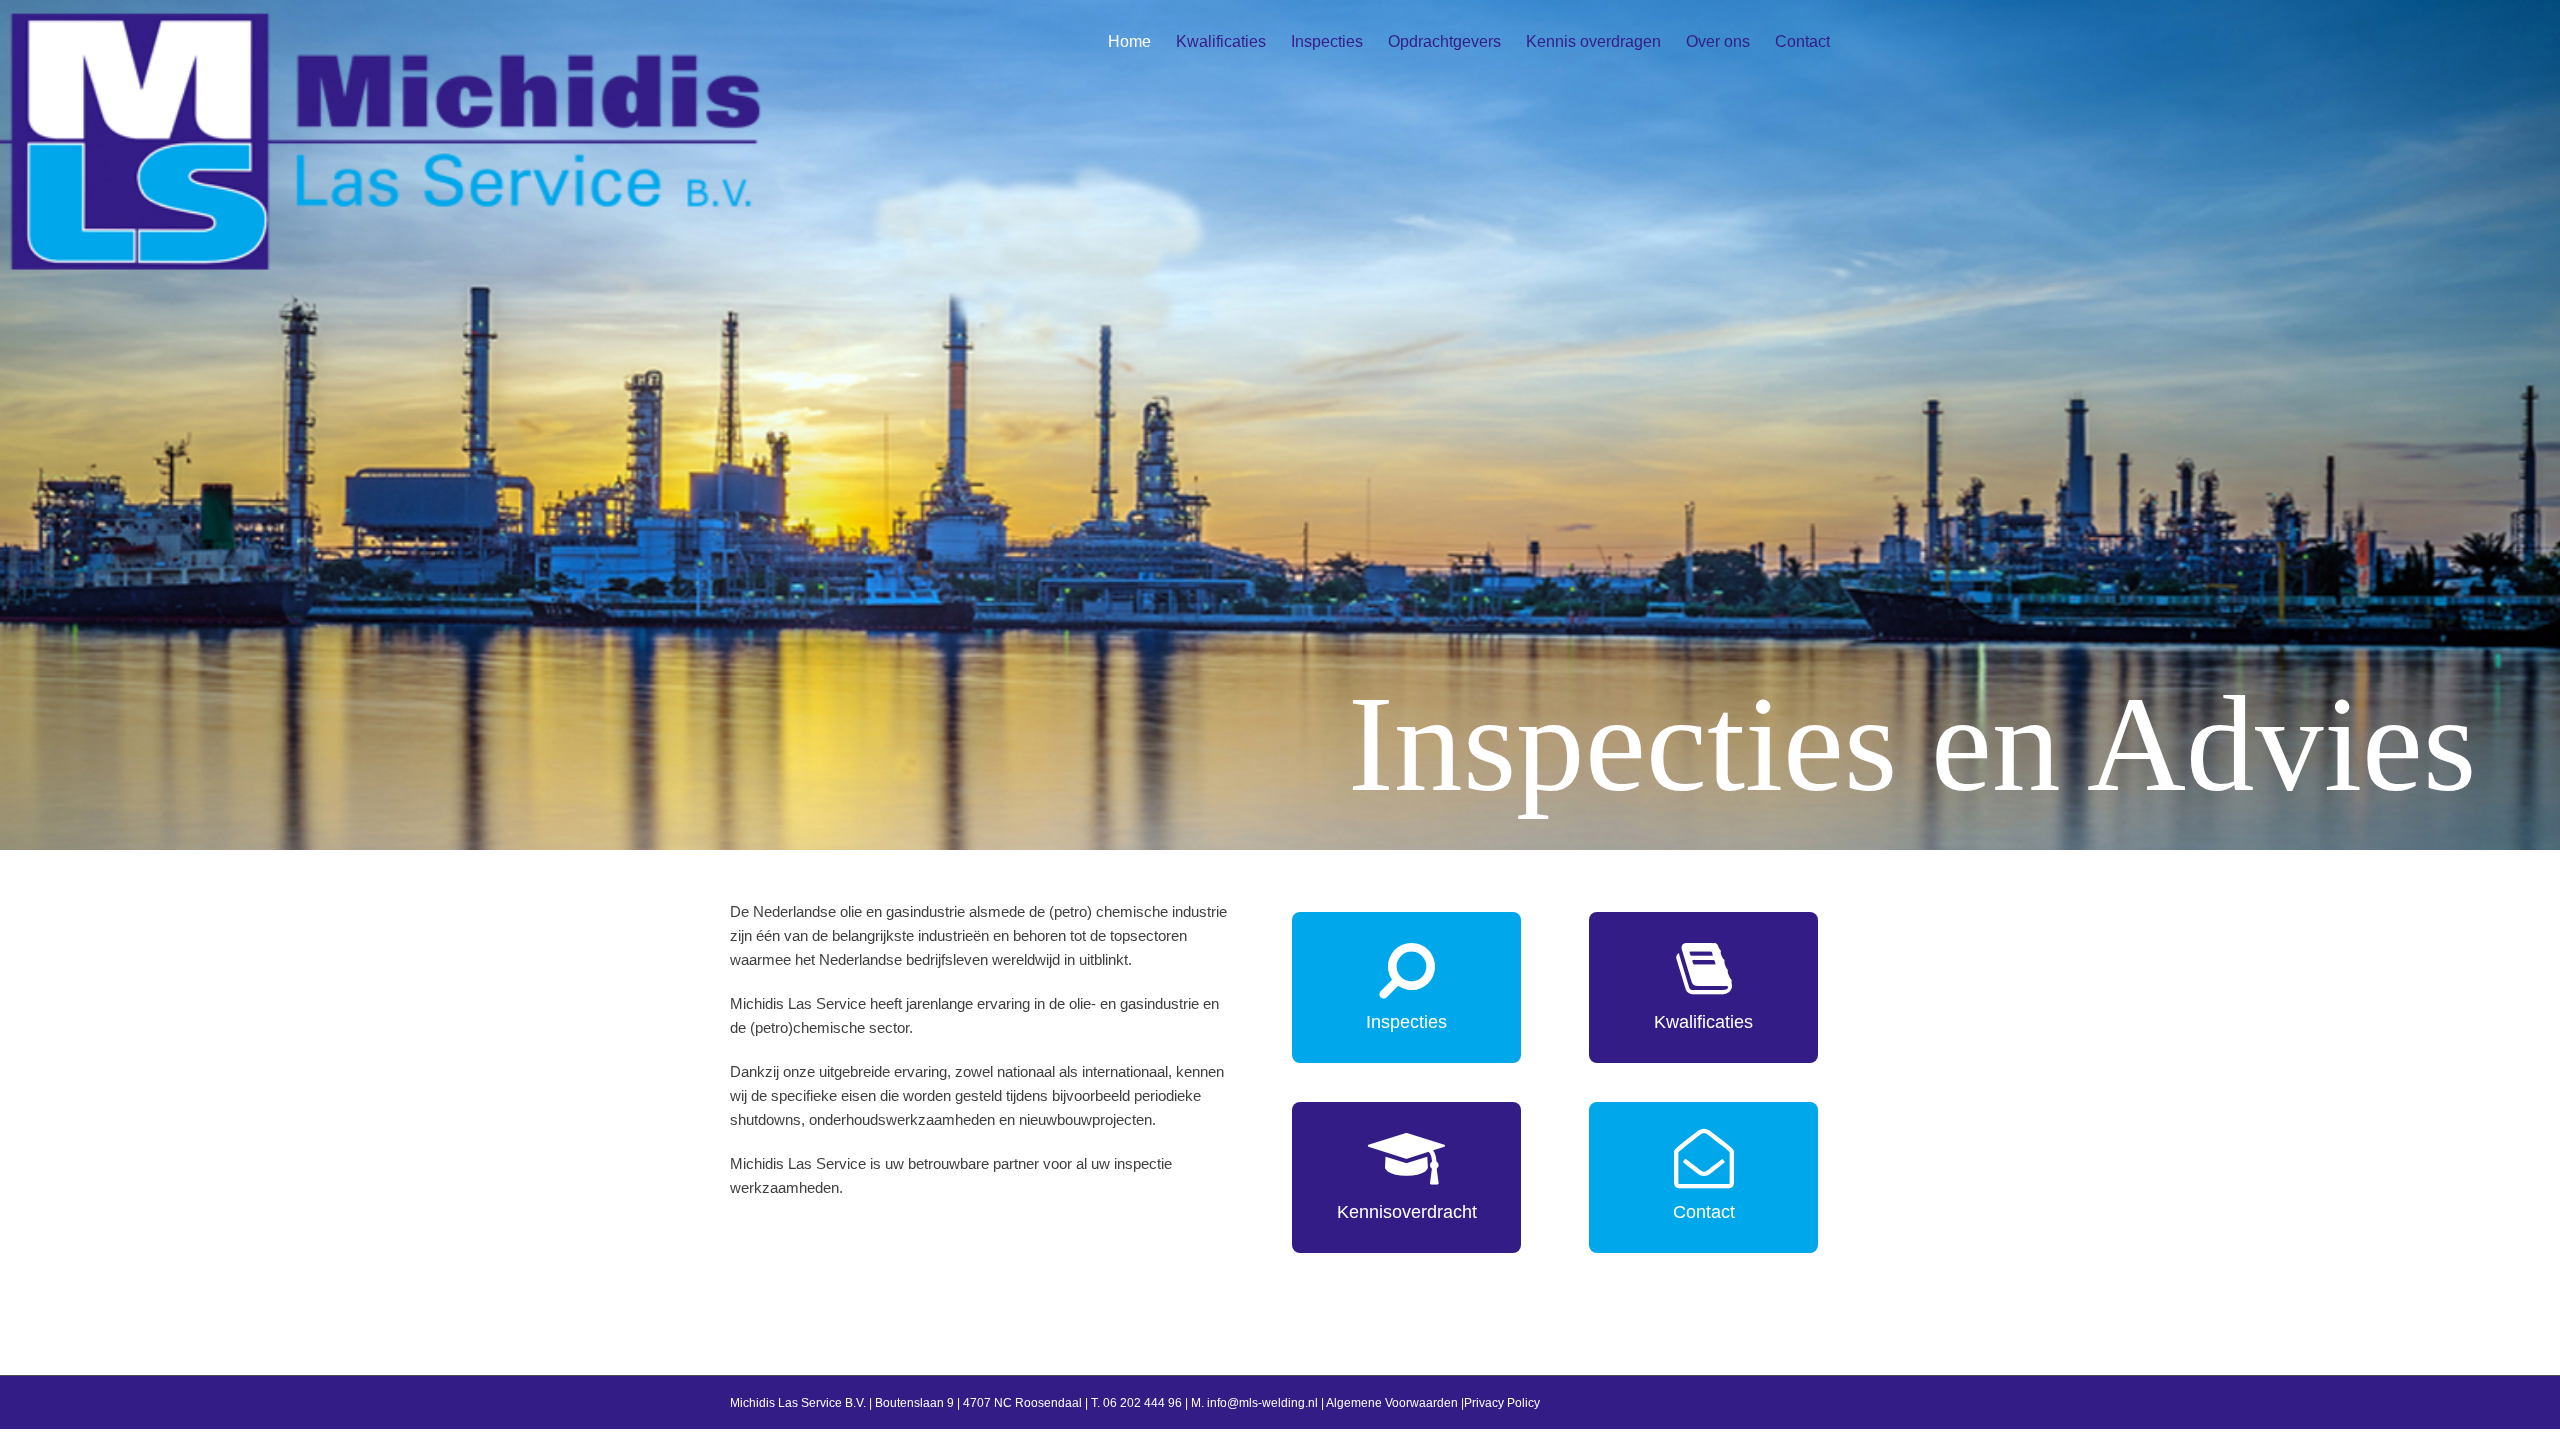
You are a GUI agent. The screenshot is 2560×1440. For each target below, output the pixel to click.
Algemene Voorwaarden (1392, 1403)
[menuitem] (1142, 41)
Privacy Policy (1502, 1403)
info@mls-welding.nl (1262, 1403)
